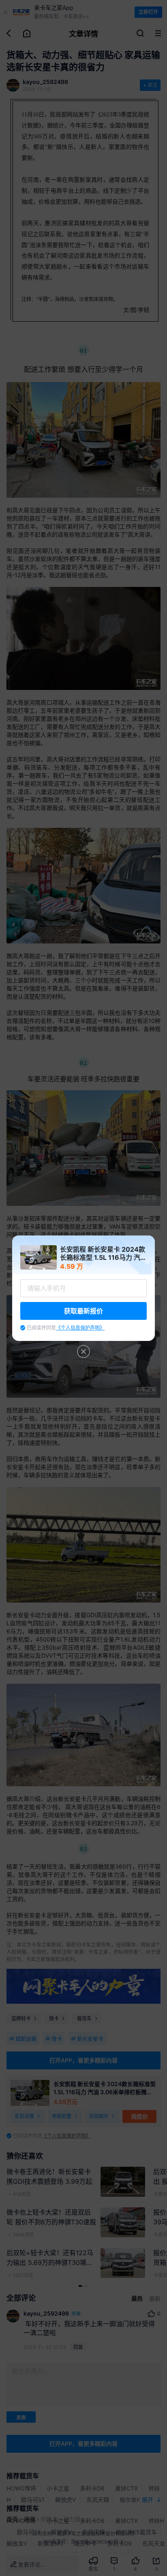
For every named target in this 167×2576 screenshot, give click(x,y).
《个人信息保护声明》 (80, 1328)
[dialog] (83, 1288)
